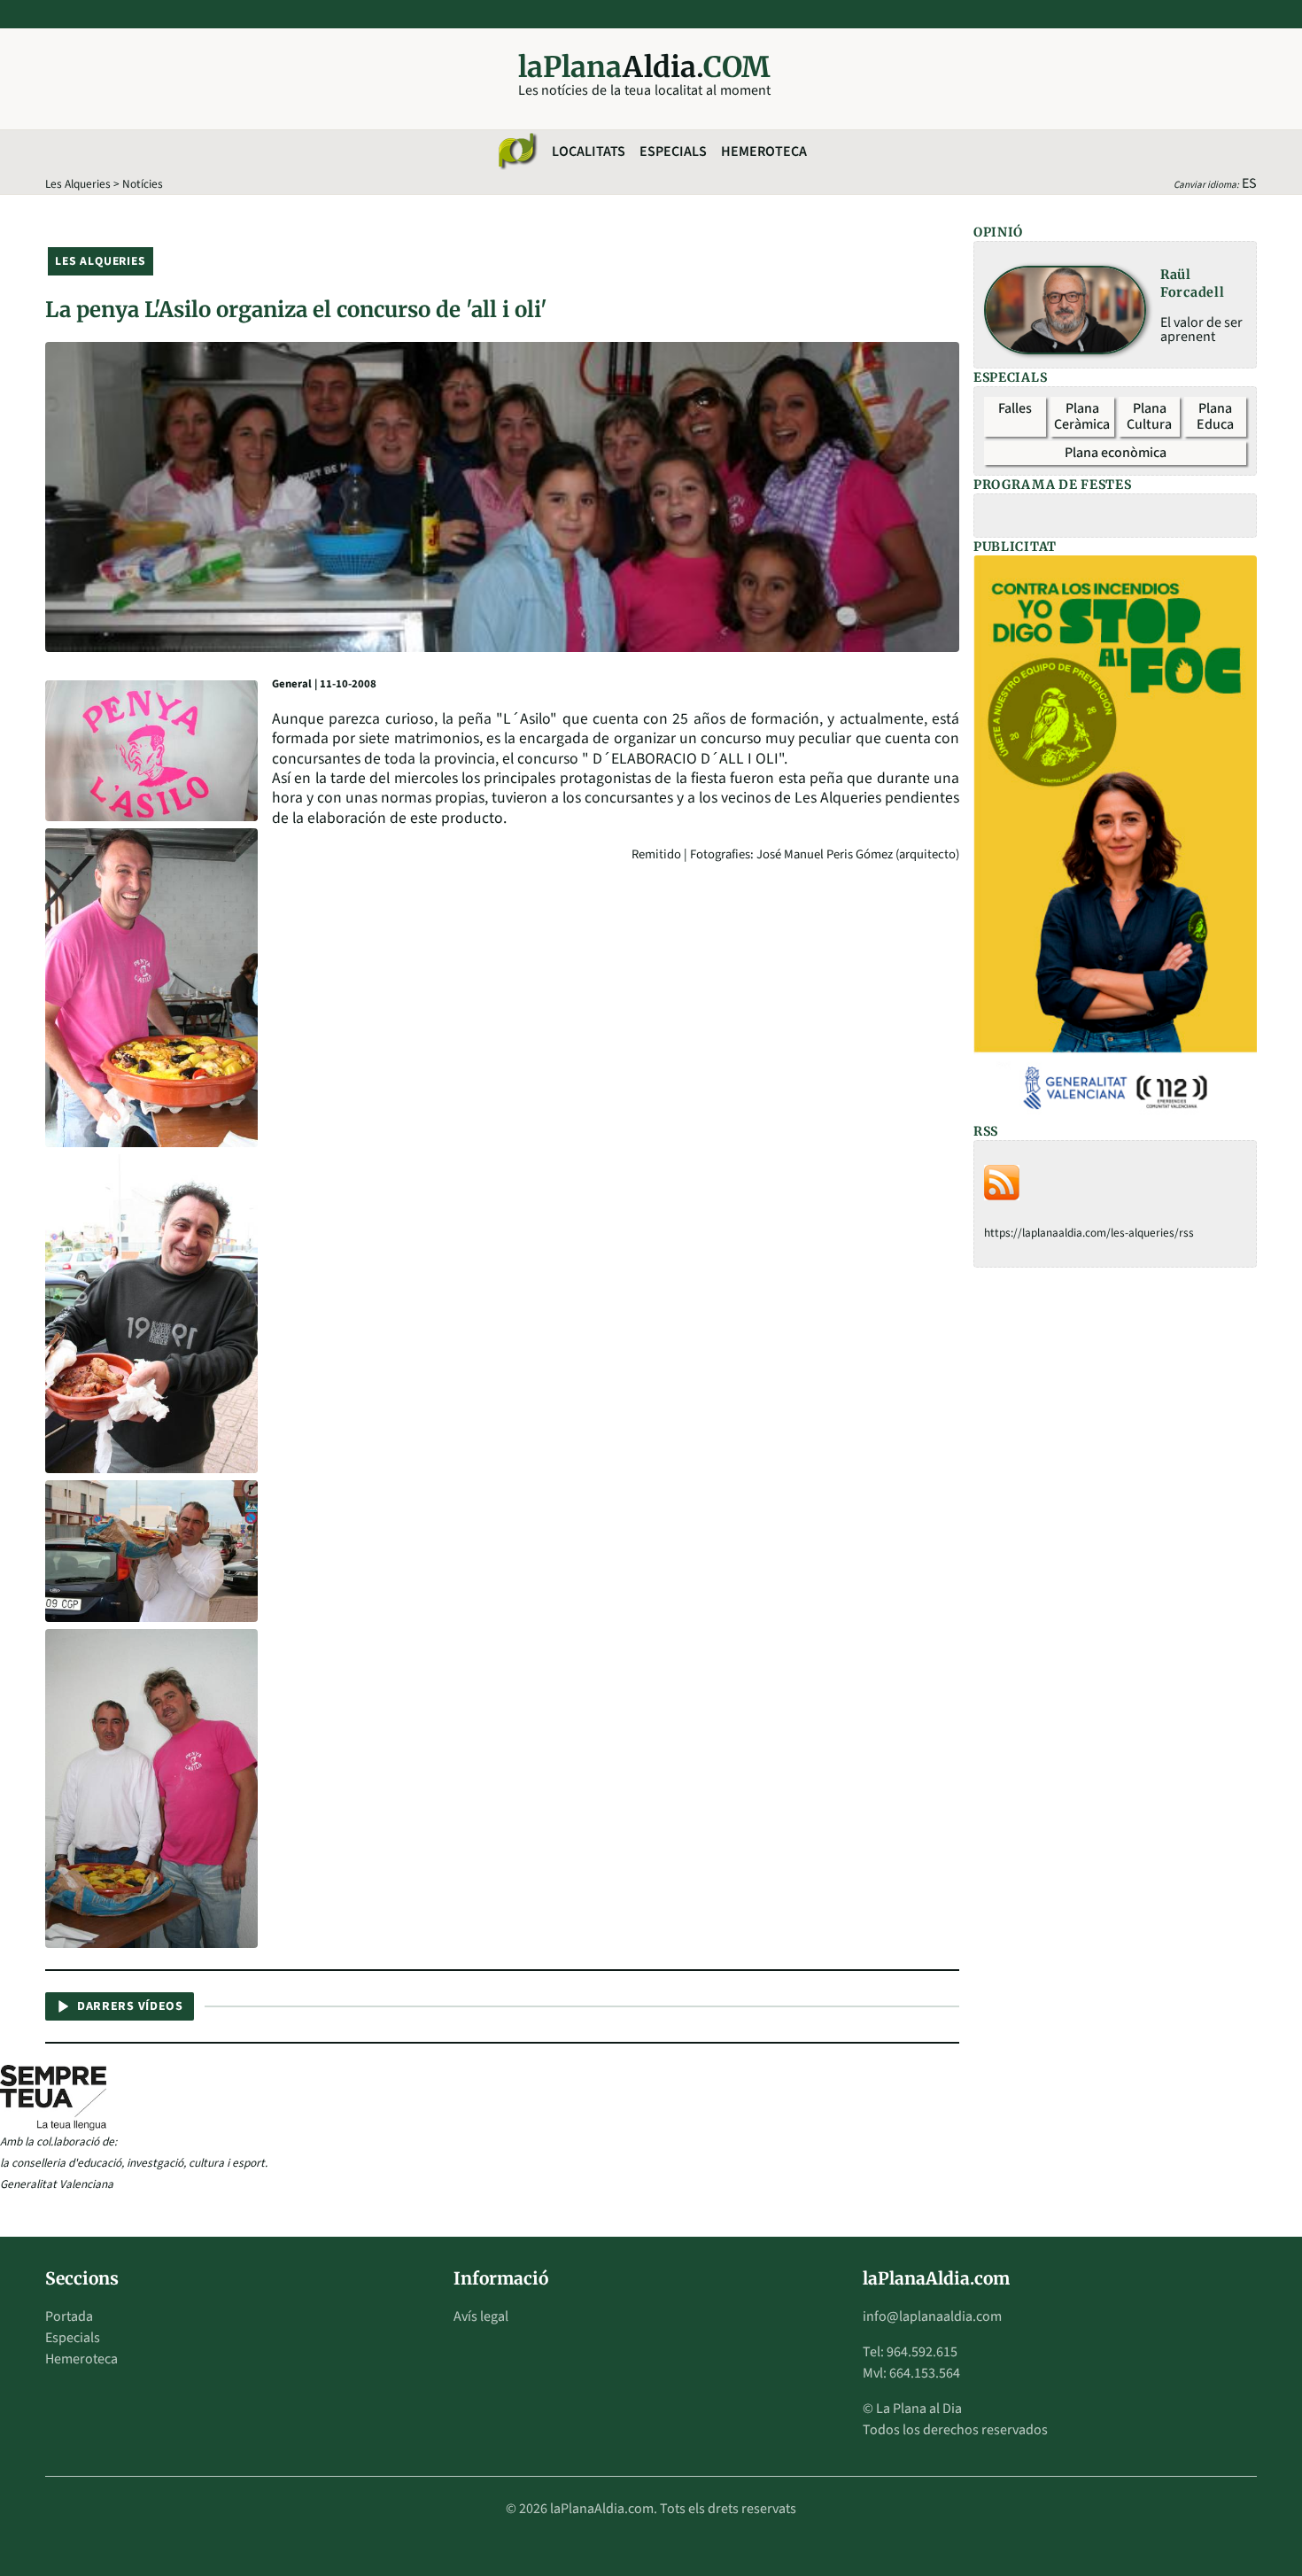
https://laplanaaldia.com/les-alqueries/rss (1089, 1233)
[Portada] (516, 151)
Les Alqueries (78, 184)
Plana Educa (1215, 416)
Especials (673, 151)
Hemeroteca (764, 151)
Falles (1015, 408)
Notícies (143, 184)
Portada (69, 2316)
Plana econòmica (1116, 453)
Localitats (589, 151)
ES (1249, 183)
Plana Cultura (1149, 416)
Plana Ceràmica (1082, 416)
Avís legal (481, 2316)
